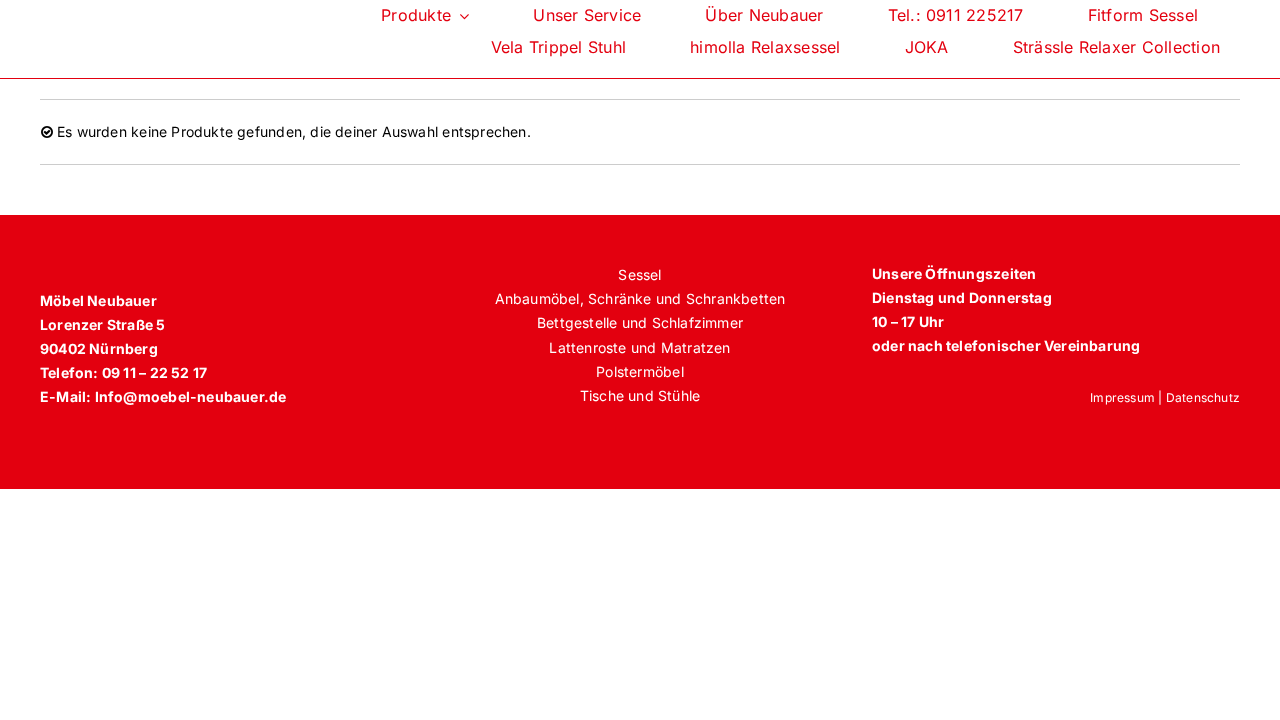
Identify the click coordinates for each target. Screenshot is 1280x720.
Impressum (1122, 397)
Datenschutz (1203, 397)
